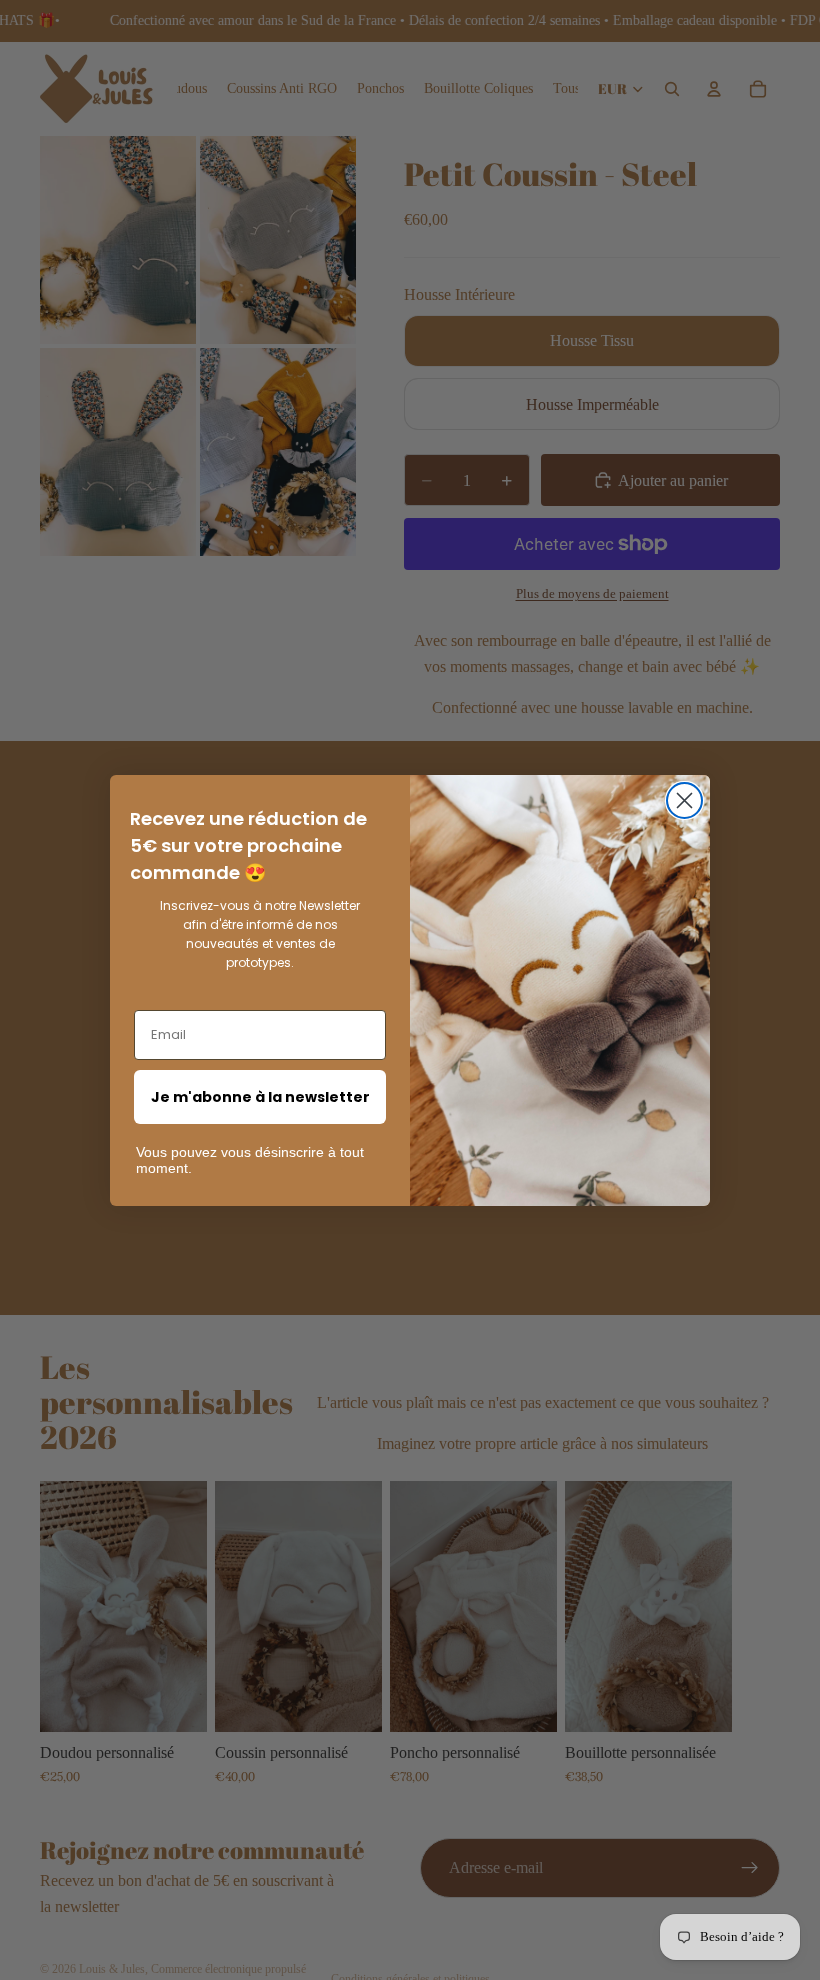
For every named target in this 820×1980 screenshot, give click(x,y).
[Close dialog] (684, 800)
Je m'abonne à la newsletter (260, 1097)
